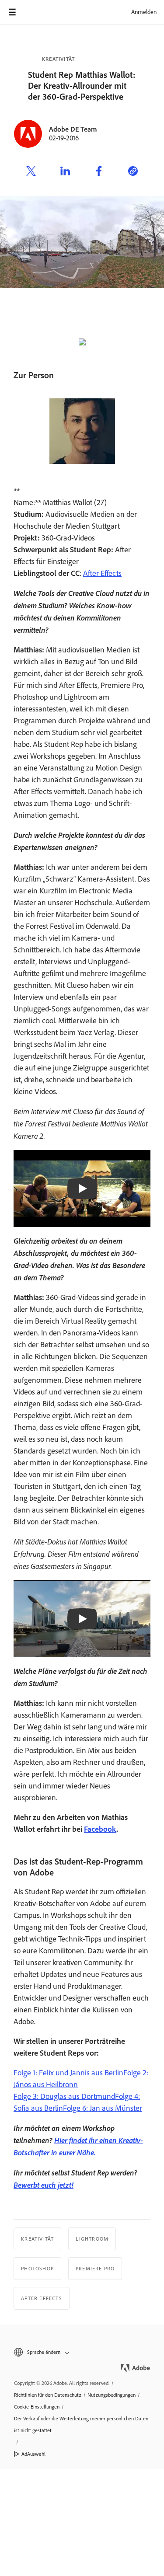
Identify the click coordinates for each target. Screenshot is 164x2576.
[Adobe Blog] (37, 12)
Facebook (100, 1829)
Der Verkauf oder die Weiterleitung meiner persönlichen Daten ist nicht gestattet (81, 2424)
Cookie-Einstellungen (37, 2407)
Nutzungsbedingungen (112, 2395)
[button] (82, 2352)
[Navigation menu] (12, 12)
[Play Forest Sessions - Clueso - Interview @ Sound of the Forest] (82, 1189)
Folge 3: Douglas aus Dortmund (64, 2096)
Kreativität (58, 59)
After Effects (102, 573)
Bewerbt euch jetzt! (44, 2185)
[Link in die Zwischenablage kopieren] (133, 172)
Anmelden (144, 12)
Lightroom (92, 2239)
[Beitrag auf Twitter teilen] (31, 172)
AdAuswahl (33, 2454)
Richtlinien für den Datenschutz (48, 2395)
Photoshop (37, 2269)
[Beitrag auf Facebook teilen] (99, 172)
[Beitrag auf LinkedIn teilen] (65, 172)
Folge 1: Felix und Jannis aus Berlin (68, 2073)
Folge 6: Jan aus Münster (103, 2108)
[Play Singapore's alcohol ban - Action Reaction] (82, 1619)
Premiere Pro (95, 2269)
